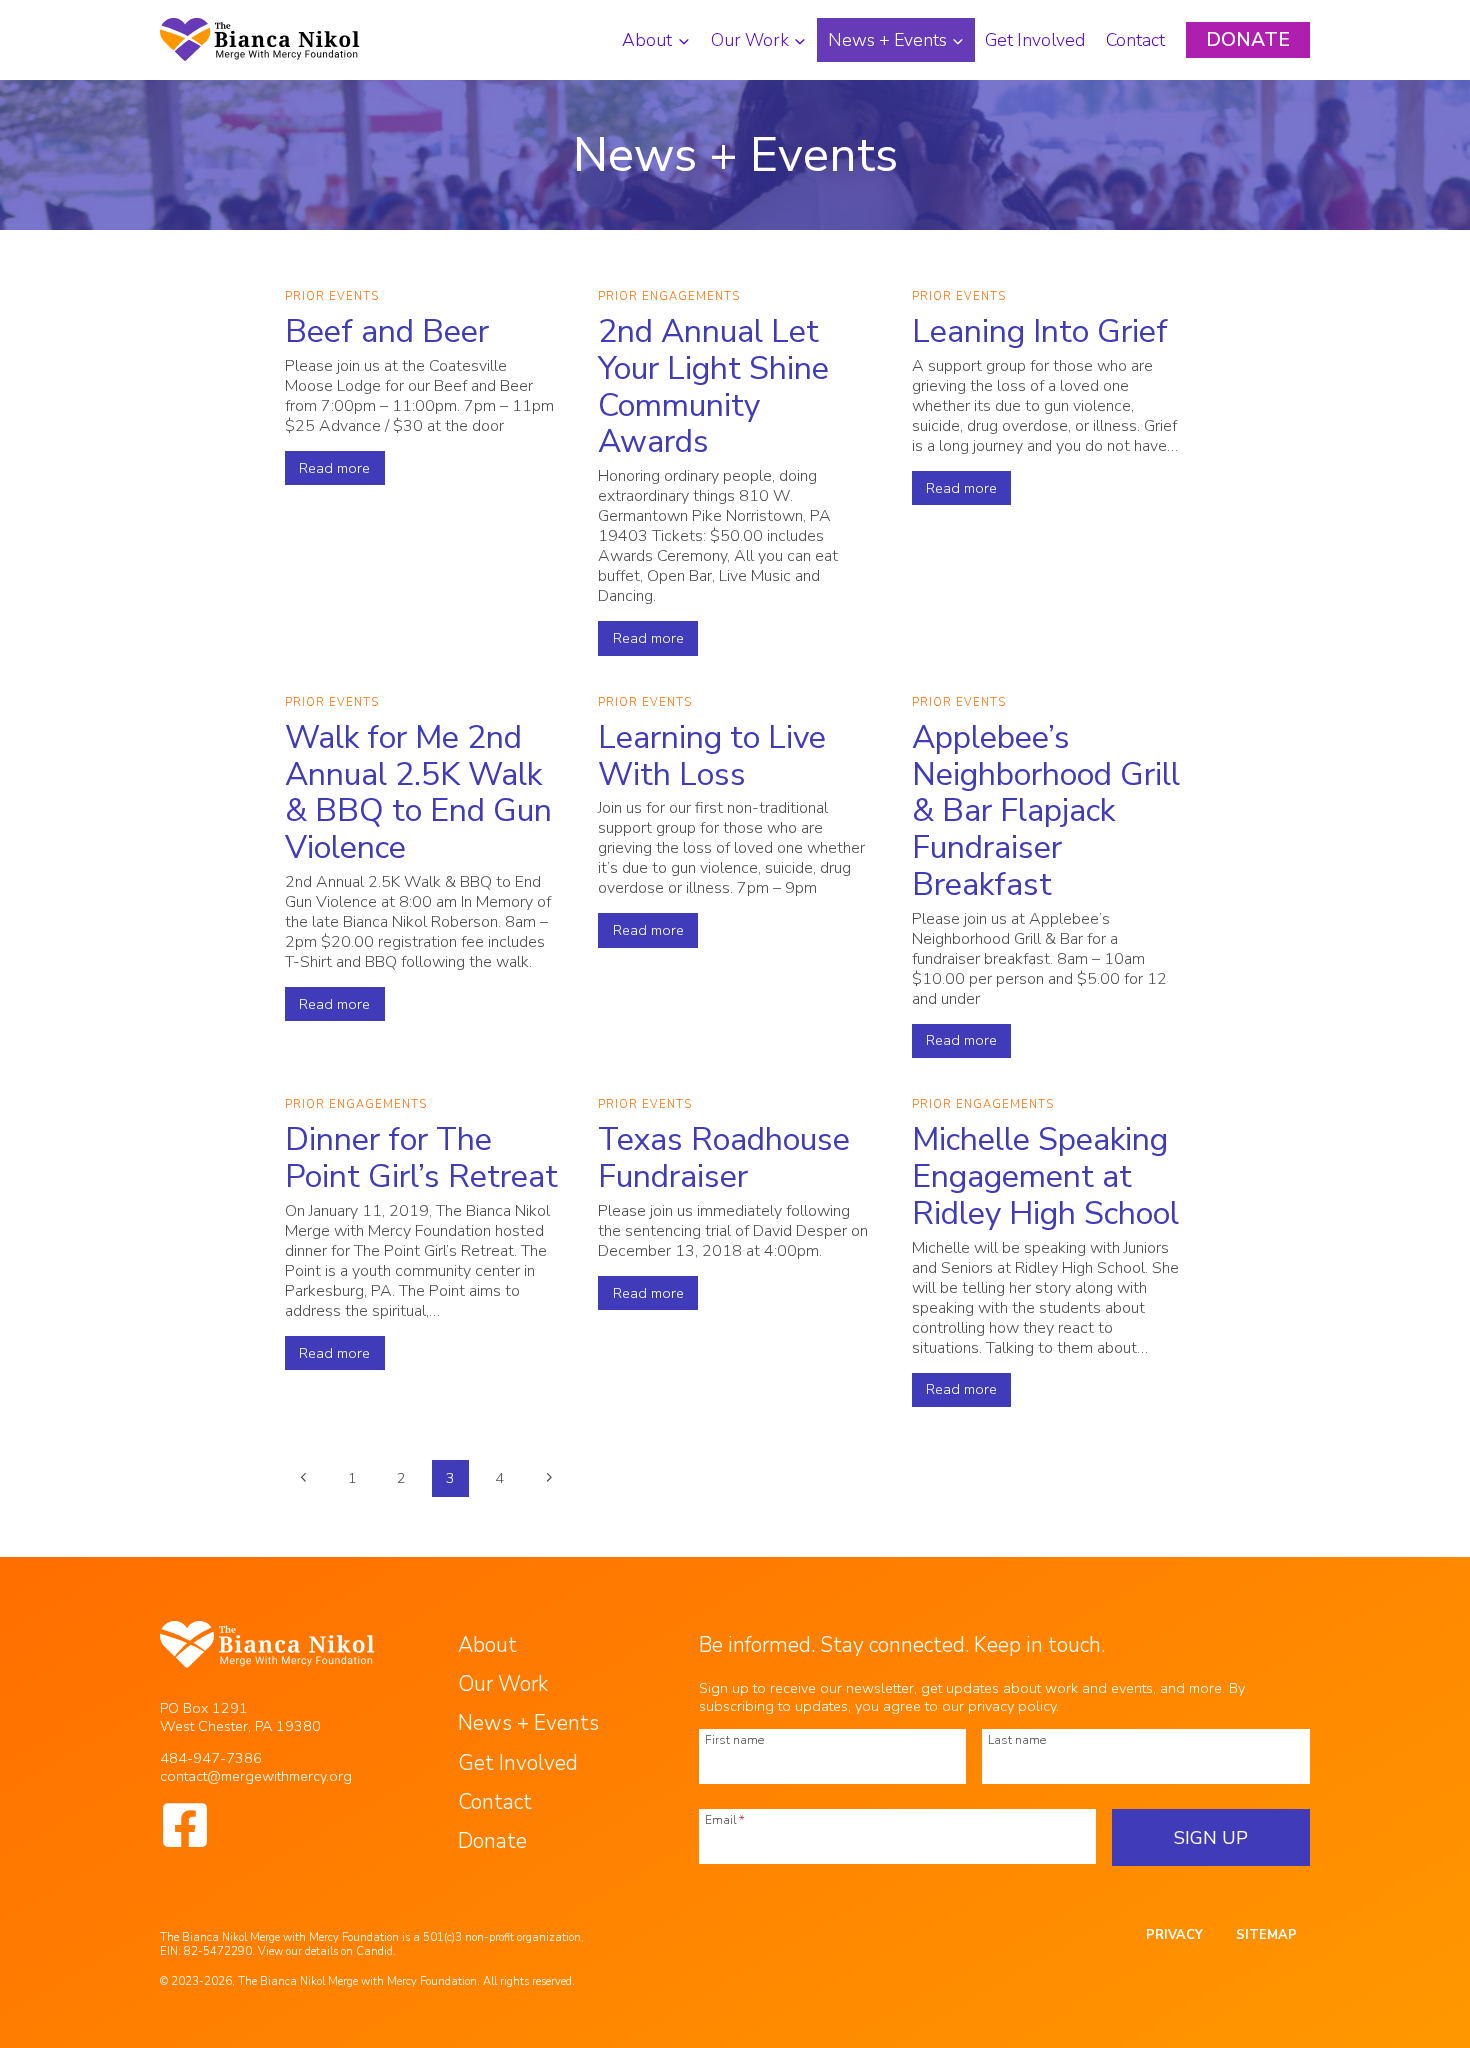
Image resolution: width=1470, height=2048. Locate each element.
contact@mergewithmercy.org (256, 1776)
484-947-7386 (211, 1758)
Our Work (503, 1684)
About (487, 1645)
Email (724, 1819)
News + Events (528, 1723)
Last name (1017, 1739)
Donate (492, 1841)
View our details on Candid (325, 1951)
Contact (1135, 40)
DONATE (1248, 40)
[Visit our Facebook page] (185, 1825)
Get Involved (1035, 40)
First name (734, 1739)
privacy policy (1012, 1706)
